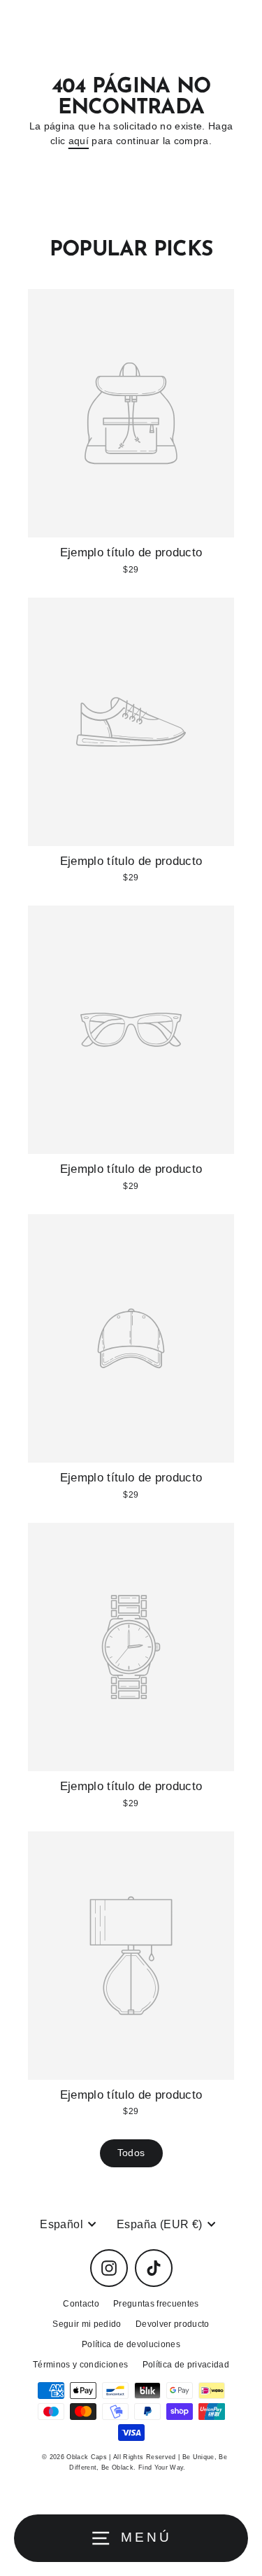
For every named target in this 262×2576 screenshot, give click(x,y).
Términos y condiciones (80, 2365)
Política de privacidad (186, 2365)
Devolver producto (173, 2324)
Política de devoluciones (131, 2344)
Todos (131, 2153)
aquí (79, 141)
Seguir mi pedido (87, 2324)
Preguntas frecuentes (156, 2304)
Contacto (81, 2304)
